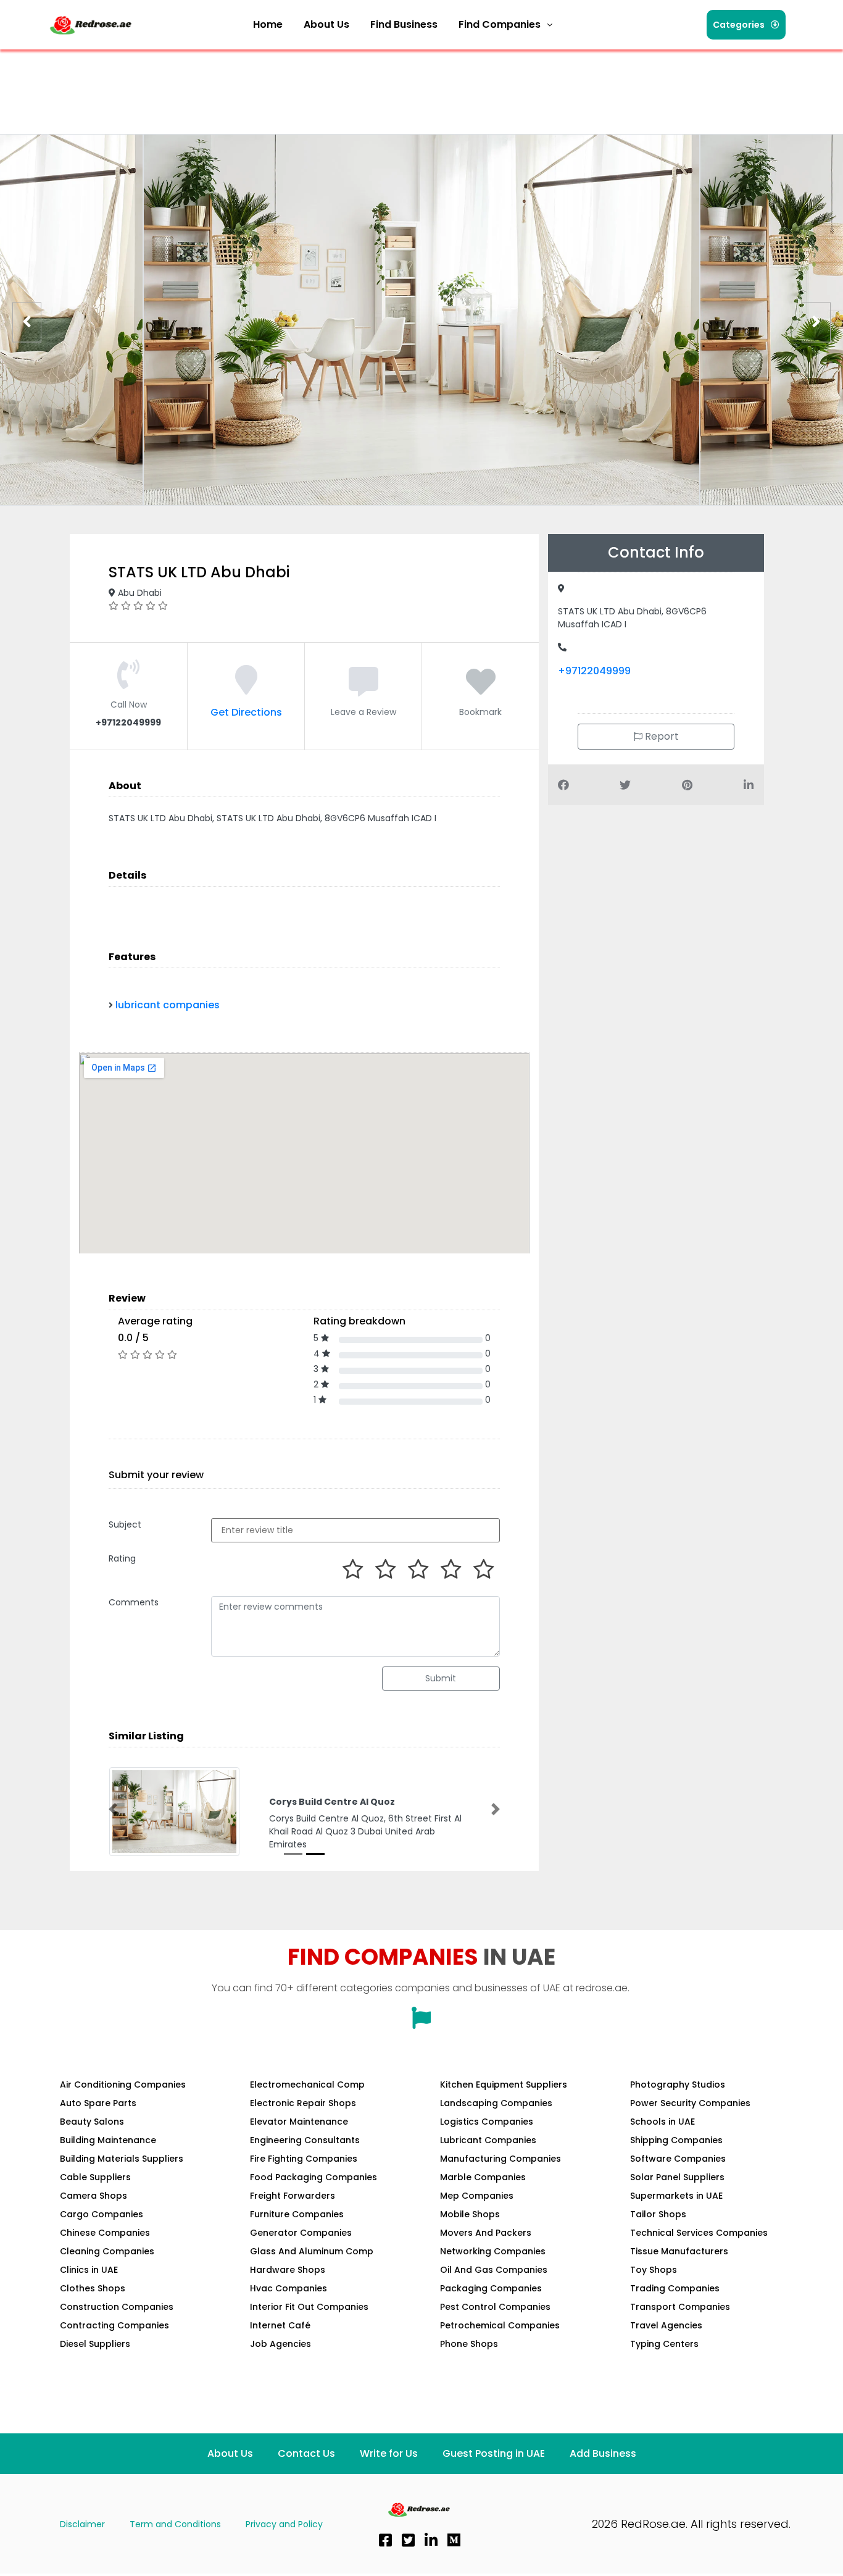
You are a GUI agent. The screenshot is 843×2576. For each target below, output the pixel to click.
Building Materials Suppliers (122, 2159)
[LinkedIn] (431, 2540)
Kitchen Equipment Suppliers (504, 2085)
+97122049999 (594, 671)
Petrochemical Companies (500, 2325)
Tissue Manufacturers (679, 2251)
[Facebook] (385, 2540)
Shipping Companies (676, 2140)
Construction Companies (117, 2307)
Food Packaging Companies (314, 2177)
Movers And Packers (486, 2233)
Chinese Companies (105, 2233)
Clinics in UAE (89, 2270)
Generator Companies (301, 2233)
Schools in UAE (662, 2122)
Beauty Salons (92, 2122)
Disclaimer (82, 2524)
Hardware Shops (288, 2270)
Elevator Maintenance (299, 2122)
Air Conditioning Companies (123, 2085)
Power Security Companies (690, 2103)
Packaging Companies (491, 2288)
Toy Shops (654, 2270)
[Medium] (454, 2540)
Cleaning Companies (107, 2251)
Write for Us (389, 2453)
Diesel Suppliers (95, 2344)
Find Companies (500, 24)
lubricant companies (168, 1005)
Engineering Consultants (305, 2140)
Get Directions (246, 712)
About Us (326, 24)
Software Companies (678, 2159)
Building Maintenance (108, 2140)
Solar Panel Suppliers (677, 2177)
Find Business (404, 24)
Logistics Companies (487, 2122)
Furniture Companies (297, 2214)
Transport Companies (680, 2307)
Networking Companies (493, 2251)
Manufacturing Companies (500, 2159)
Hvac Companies (289, 2288)
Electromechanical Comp (307, 2085)
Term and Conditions (175, 2524)
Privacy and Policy (284, 2524)
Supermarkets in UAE (676, 2196)
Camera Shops (93, 2196)
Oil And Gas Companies (494, 2270)
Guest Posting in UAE (494, 2453)
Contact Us (306, 2453)
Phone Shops (469, 2344)
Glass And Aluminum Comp (312, 2251)
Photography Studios (678, 2085)
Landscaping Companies (496, 2103)
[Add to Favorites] (481, 689)
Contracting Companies (114, 2325)
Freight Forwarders (293, 2196)
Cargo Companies (102, 2214)
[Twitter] (408, 2540)
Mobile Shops (470, 2214)
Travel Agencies (666, 2325)
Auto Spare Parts (98, 2103)
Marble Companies (483, 2177)
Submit (441, 1678)
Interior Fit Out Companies (309, 2307)
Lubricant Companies (488, 2140)
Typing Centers (664, 2344)
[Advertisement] (272, 83)
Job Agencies (280, 2344)
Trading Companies (675, 2288)
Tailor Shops (658, 2214)
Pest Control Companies (495, 2307)
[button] (505, 25)
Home (268, 24)
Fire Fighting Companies (304, 2159)
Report (661, 736)
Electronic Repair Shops (303, 2103)
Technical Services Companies (699, 2233)
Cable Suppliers (95, 2177)
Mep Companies (477, 2196)
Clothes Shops (93, 2288)
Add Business (603, 2453)
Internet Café (280, 2325)
